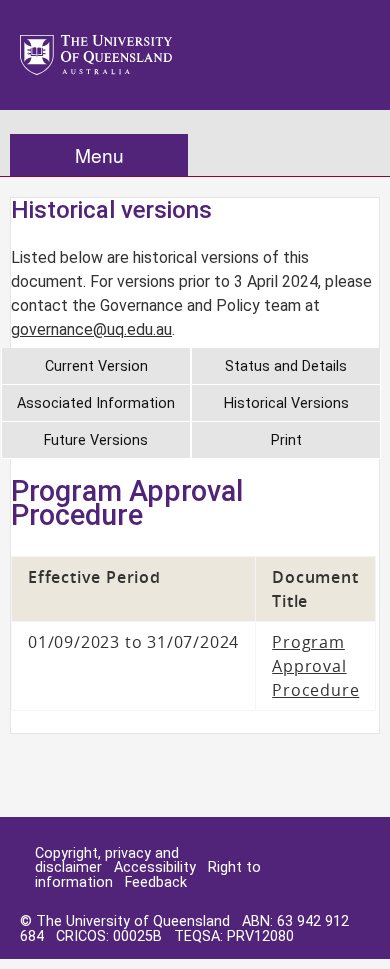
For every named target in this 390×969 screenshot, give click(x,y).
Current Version (96, 366)
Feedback (156, 882)
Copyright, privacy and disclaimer (107, 860)
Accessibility (155, 867)
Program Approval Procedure (315, 666)
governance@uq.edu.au (91, 329)
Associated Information (96, 403)
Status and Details (286, 366)
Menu (99, 154)
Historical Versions (286, 403)
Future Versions (96, 440)
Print (286, 440)
